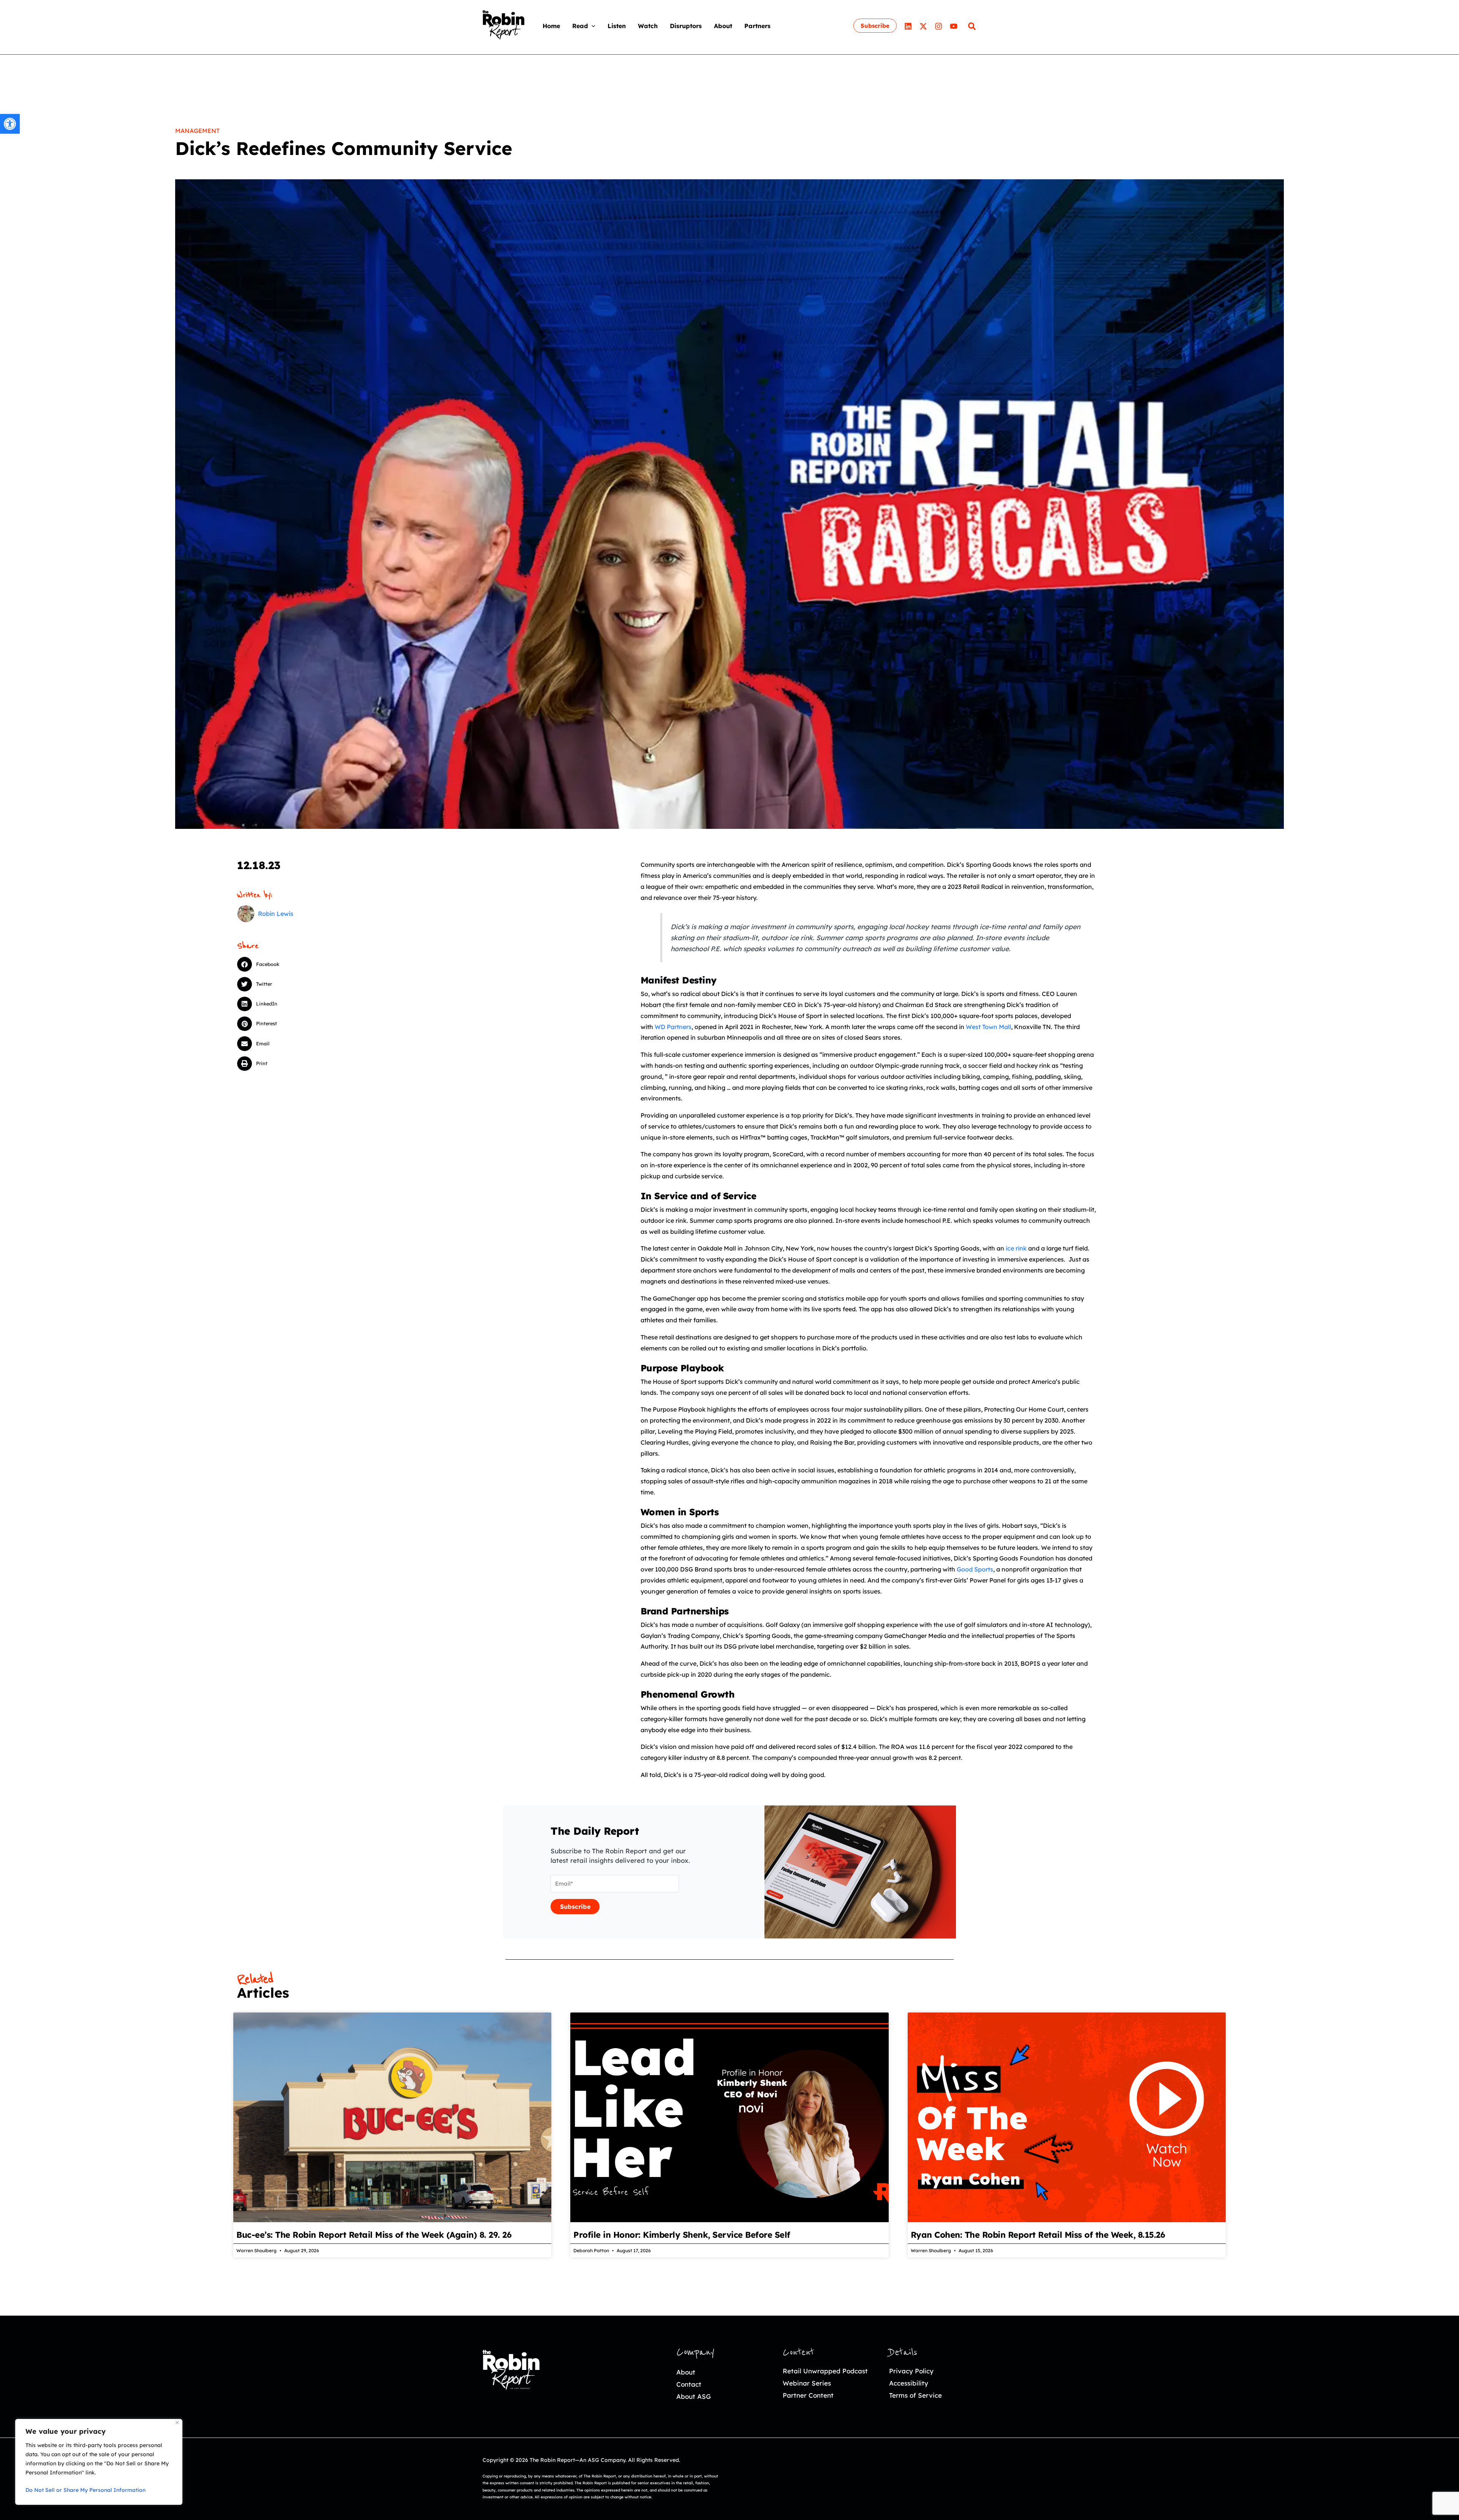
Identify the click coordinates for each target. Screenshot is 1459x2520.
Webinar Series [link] (807, 2383)
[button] (592, 26)
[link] (10, 124)
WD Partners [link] (673, 1027)
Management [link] (197, 131)
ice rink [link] (1016, 1248)
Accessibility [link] (909, 2383)
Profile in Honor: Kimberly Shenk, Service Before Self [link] (682, 2235)
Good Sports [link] (975, 1569)
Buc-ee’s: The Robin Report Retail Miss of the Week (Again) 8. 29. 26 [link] (374, 2235)
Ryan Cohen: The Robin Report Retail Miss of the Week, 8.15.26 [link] (1038, 2235)
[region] (99, 2462)
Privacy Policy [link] (911, 2371)
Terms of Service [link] (915, 2395)
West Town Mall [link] (988, 1027)
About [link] (686, 2372)
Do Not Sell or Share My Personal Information (85, 2490)
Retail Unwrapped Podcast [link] (825, 2371)
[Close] (177, 2423)
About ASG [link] (694, 2396)
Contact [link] (689, 2384)
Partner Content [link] (808, 2395)
